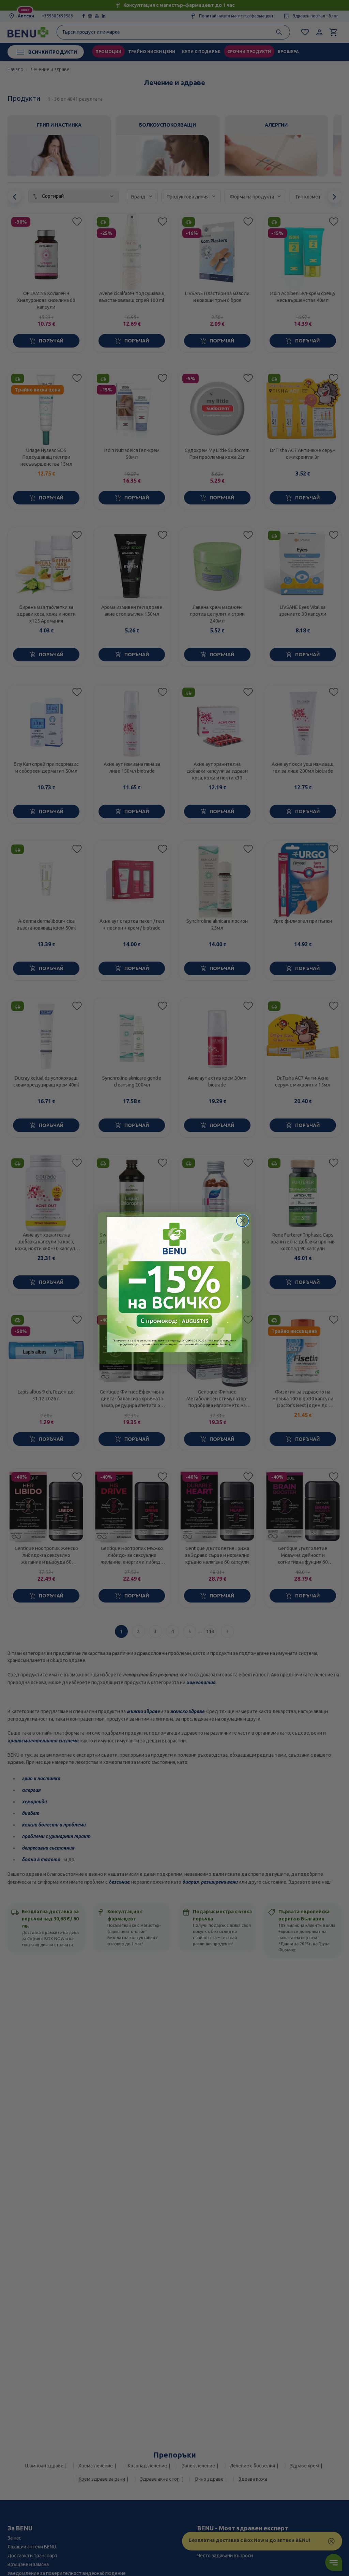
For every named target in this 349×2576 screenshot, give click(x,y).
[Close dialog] (242, 1221)
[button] (174, 1285)
